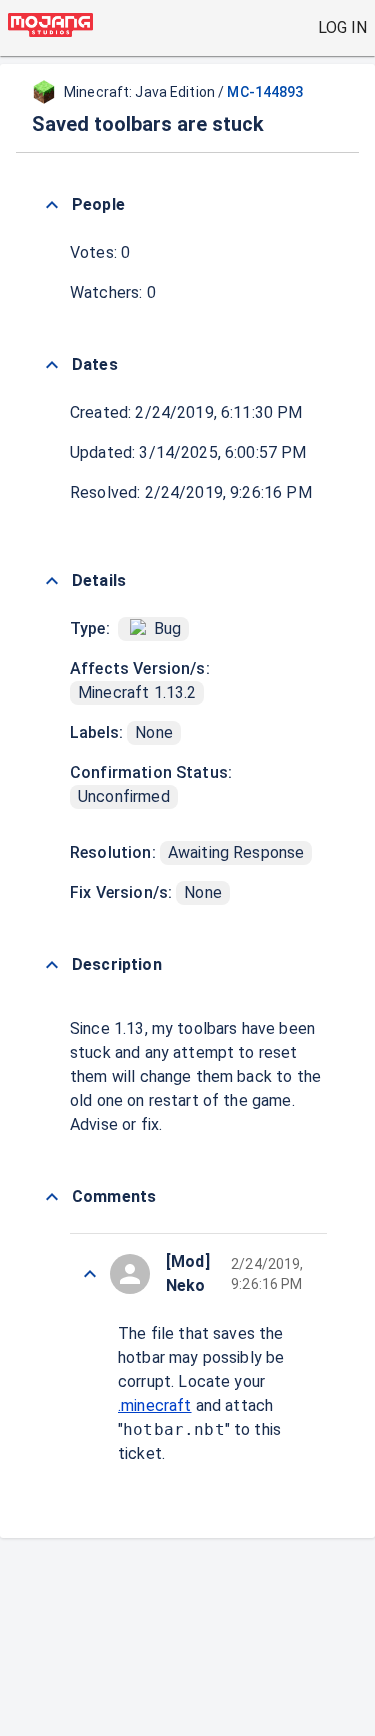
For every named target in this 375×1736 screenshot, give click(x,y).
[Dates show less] (52, 365)
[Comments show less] (52, 1197)
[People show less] (52, 205)
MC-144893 (265, 92)
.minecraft (155, 1405)
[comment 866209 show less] (90, 1274)
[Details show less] (52, 581)
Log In (342, 27)
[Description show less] (52, 965)
